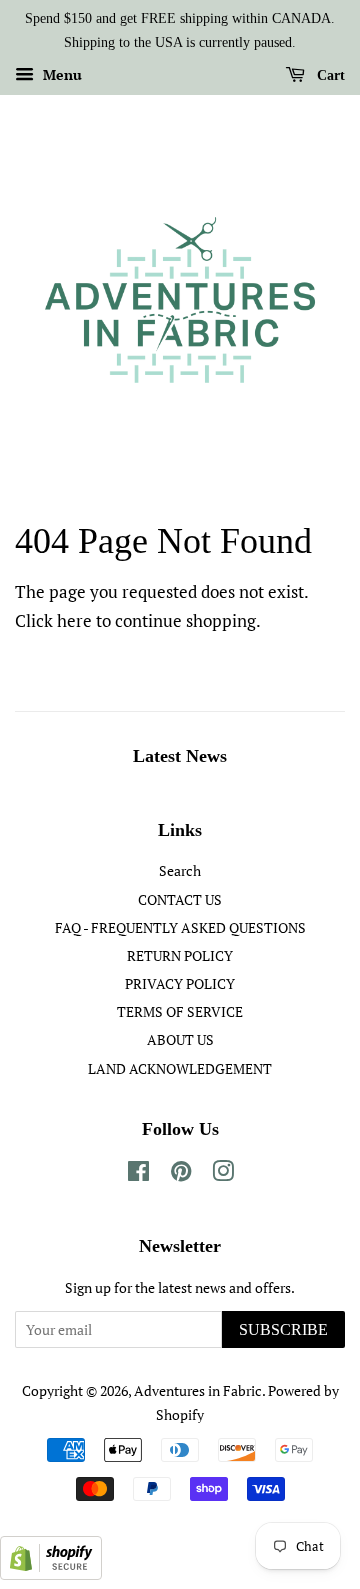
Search (180, 870)
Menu (60, 74)
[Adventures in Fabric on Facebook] (138, 1174)
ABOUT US (180, 1039)
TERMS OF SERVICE (180, 1011)
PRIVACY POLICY (180, 983)
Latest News (180, 756)
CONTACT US (180, 899)
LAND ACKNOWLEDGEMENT (180, 1068)
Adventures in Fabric (198, 1390)
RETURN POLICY (180, 955)
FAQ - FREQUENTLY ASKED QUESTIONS (180, 927)
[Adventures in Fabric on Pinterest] (181, 1174)
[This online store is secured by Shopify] (51, 1573)
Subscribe (283, 1329)
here (74, 620)
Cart (329, 74)
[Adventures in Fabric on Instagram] (223, 1174)
